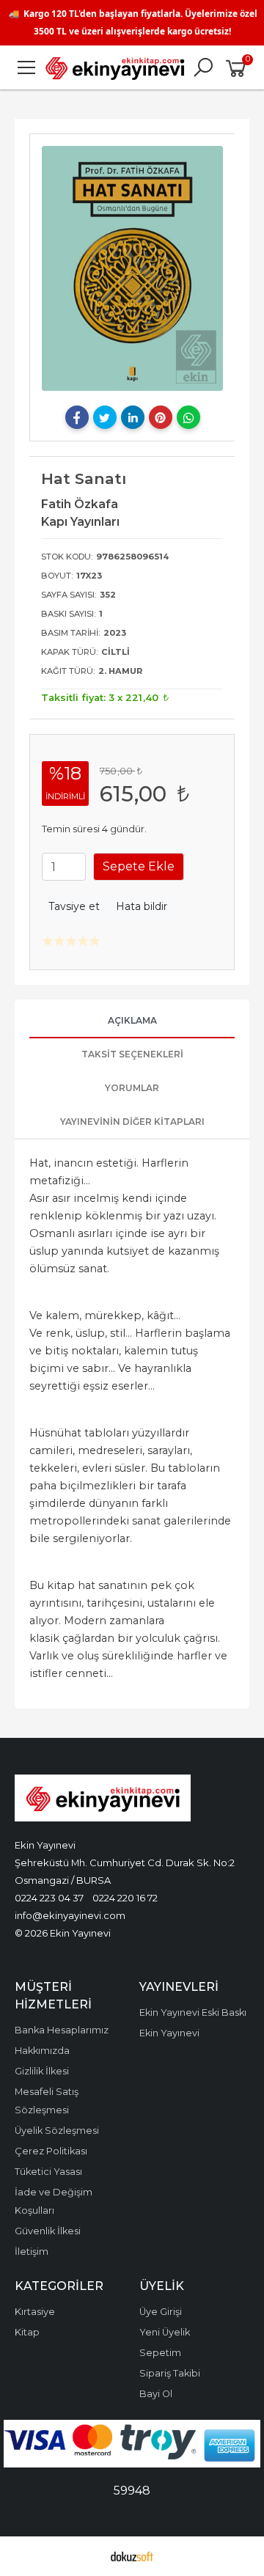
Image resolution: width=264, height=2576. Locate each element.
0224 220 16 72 (125, 1898)
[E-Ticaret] (132, 2556)
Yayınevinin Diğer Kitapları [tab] (132, 1122)
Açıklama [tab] (132, 1020)
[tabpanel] (132, 268)
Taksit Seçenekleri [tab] (132, 1054)
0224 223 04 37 (49, 1898)
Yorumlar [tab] (132, 1088)
